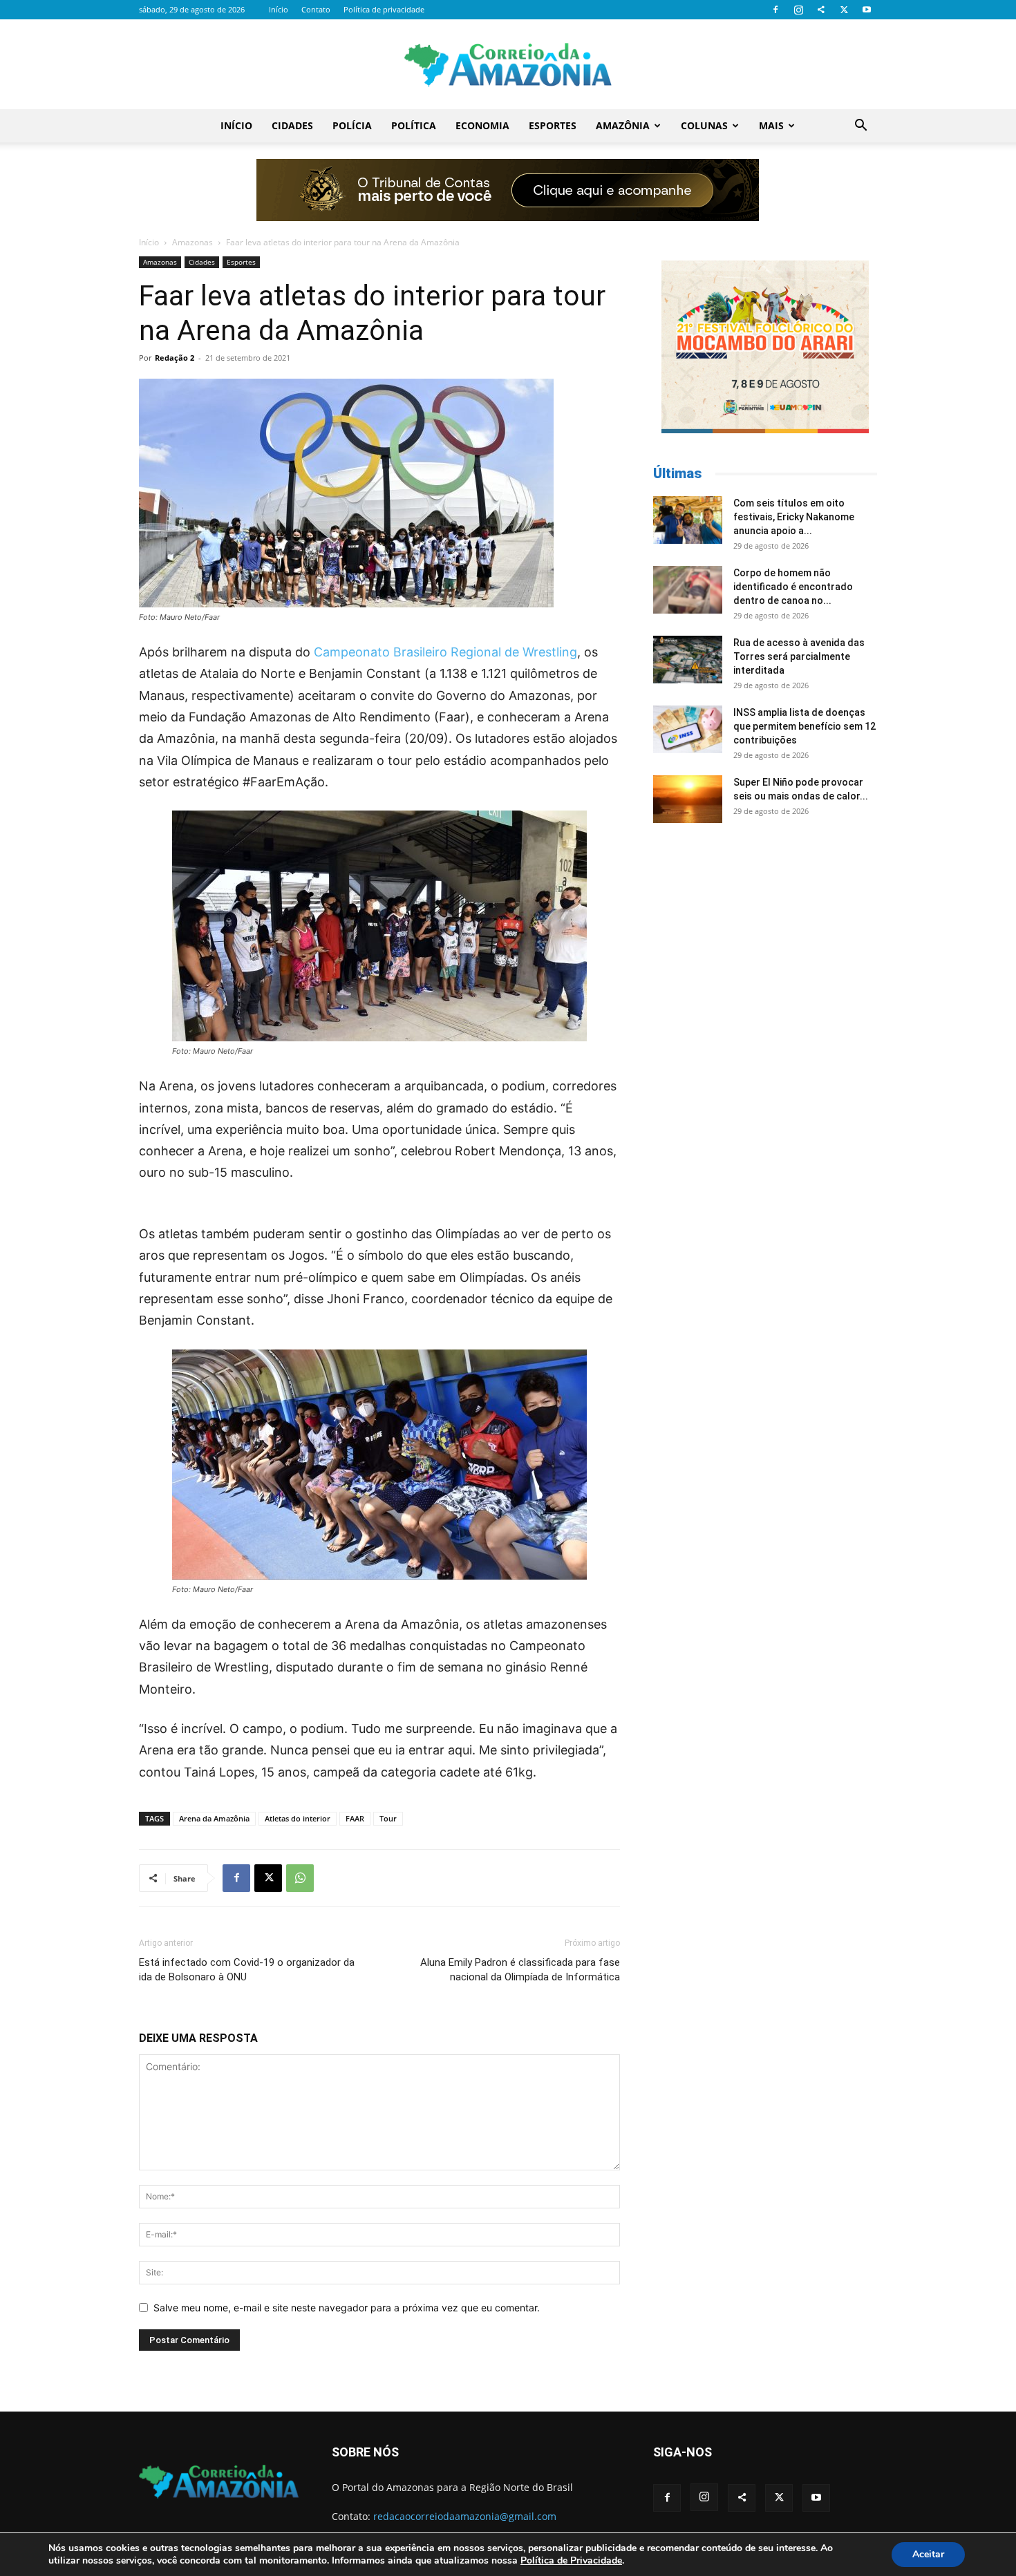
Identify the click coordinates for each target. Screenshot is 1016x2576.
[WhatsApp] (300, 1878)
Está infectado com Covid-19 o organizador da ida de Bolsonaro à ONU (247, 1970)
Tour (388, 1818)
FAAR (355, 1818)
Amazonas (192, 242)
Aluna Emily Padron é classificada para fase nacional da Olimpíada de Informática (520, 1970)
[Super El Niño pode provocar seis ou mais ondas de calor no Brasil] (688, 799)
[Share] (821, 10)
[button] (860, 127)
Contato (316, 9)
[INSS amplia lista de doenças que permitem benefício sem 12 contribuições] (688, 729)
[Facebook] (775, 10)
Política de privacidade (384, 9)
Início (279, 9)
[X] (844, 10)
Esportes (553, 125)
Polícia (352, 125)
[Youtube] (867, 10)
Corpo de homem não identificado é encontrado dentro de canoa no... (793, 587)
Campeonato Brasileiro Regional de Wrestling (445, 652)
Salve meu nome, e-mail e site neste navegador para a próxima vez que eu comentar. (347, 2308)
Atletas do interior (298, 1818)
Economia (482, 125)
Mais (771, 125)
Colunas (704, 125)
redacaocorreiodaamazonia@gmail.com (465, 2516)
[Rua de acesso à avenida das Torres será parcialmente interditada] (688, 660)
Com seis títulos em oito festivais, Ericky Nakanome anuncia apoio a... (794, 517)
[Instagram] (798, 10)
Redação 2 (175, 358)
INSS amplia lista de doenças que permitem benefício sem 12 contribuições (805, 726)
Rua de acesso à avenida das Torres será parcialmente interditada (799, 656)
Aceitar (928, 2554)
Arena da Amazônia (214, 1818)
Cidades (292, 125)
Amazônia (623, 125)
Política (414, 125)
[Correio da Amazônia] (508, 65)
